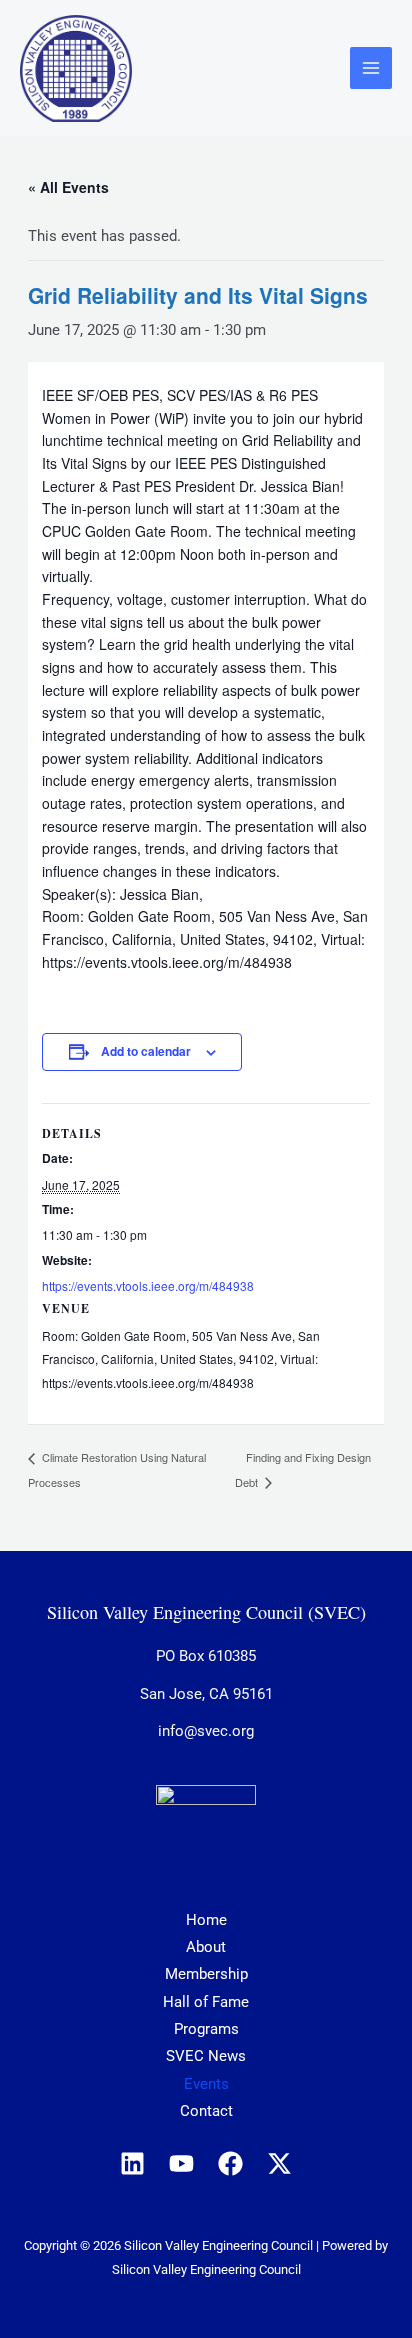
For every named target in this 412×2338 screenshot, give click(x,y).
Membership (206, 1974)
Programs (206, 2029)
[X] (279, 2163)
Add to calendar (146, 1051)
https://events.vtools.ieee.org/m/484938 (148, 1285)
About (206, 1947)
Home (206, 1920)
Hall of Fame (206, 2002)
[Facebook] (230, 2163)
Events (206, 2084)
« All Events (68, 187)
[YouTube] (181, 2163)
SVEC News (206, 2056)
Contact (206, 2111)
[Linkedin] (132, 2163)
